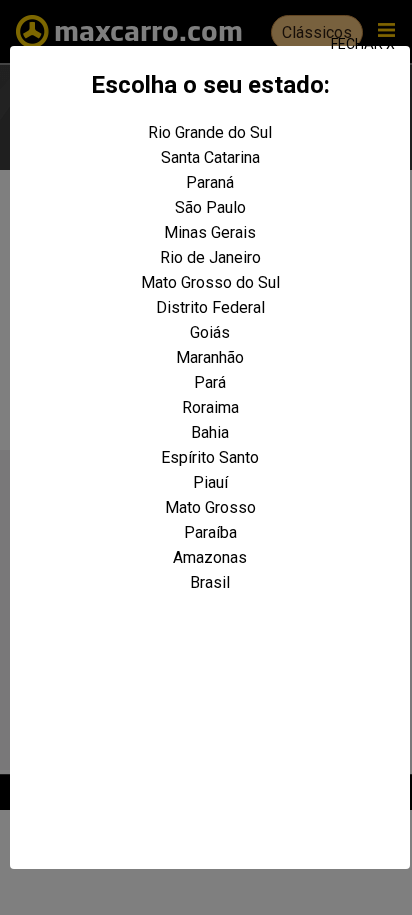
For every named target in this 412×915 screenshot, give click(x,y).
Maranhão (210, 357)
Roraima (210, 407)
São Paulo (210, 207)
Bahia (210, 432)
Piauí (210, 482)
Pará (210, 382)
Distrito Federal (210, 307)
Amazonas (210, 557)
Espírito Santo (210, 457)
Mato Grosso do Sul (210, 282)
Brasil (210, 582)
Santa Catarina (210, 157)
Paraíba (210, 532)
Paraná (210, 182)
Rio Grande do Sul (210, 132)
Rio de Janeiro (210, 257)
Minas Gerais (210, 232)
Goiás (210, 332)
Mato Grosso (210, 507)
